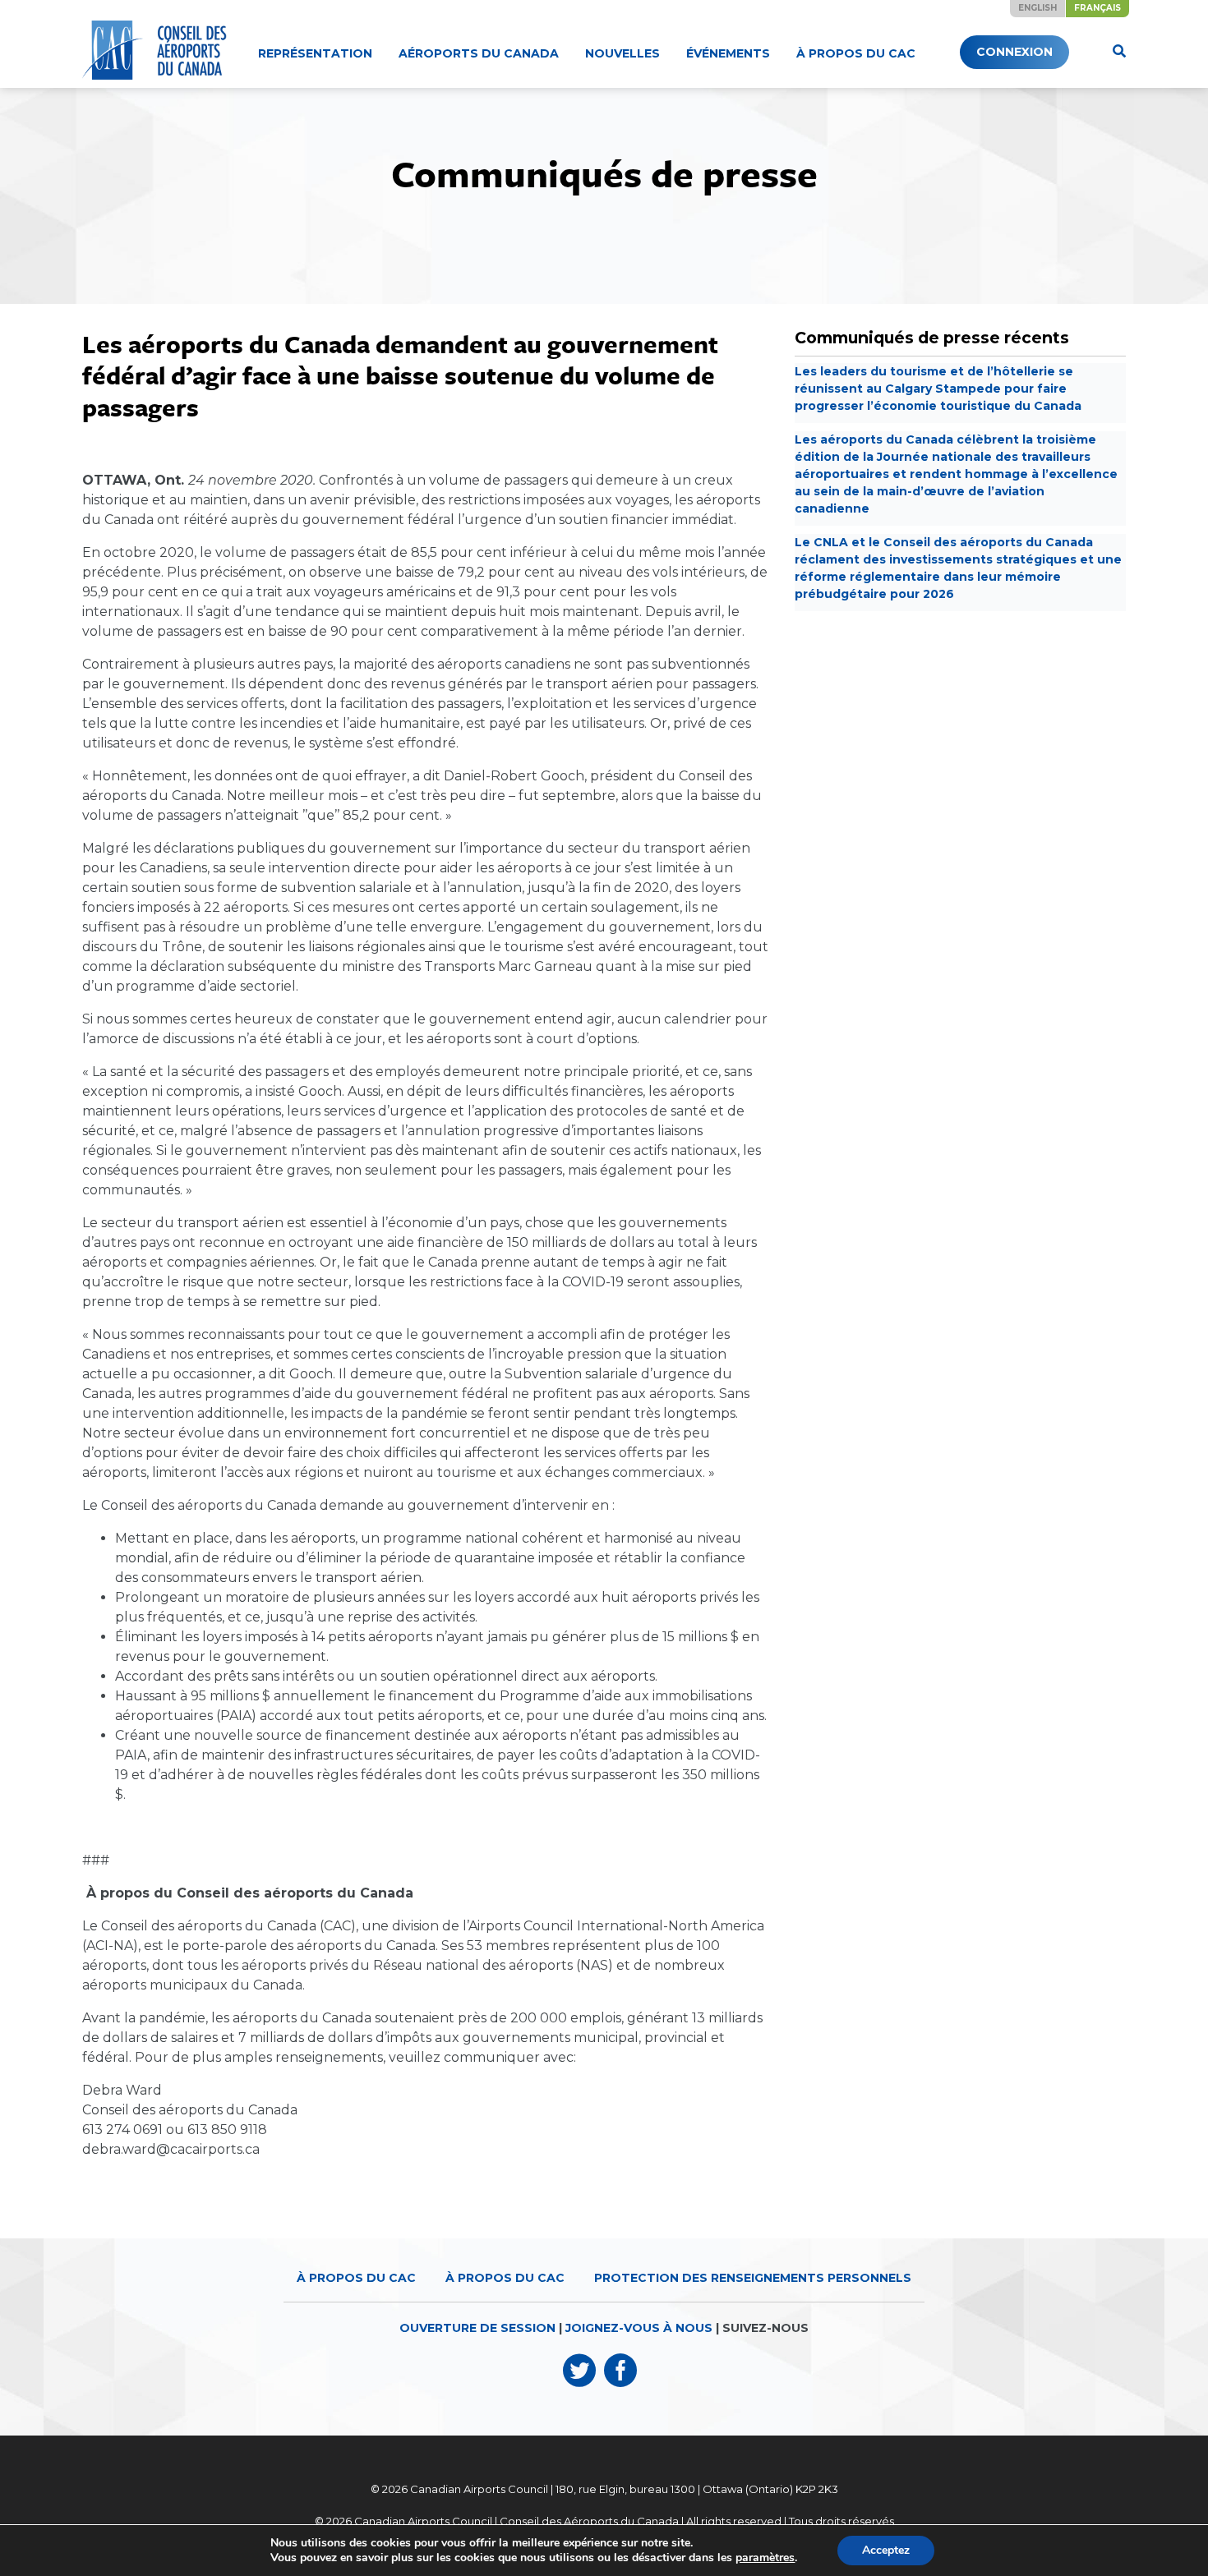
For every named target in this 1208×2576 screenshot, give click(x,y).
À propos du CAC (856, 53)
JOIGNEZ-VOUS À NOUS (639, 2328)
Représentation (315, 53)
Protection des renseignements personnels (753, 2278)
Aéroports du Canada (479, 53)
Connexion (1014, 52)
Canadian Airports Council (479, 2489)
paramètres (765, 2558)
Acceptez (886, 2550)
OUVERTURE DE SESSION (477, 2328)
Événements (728, 53)
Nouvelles (622, 53)
